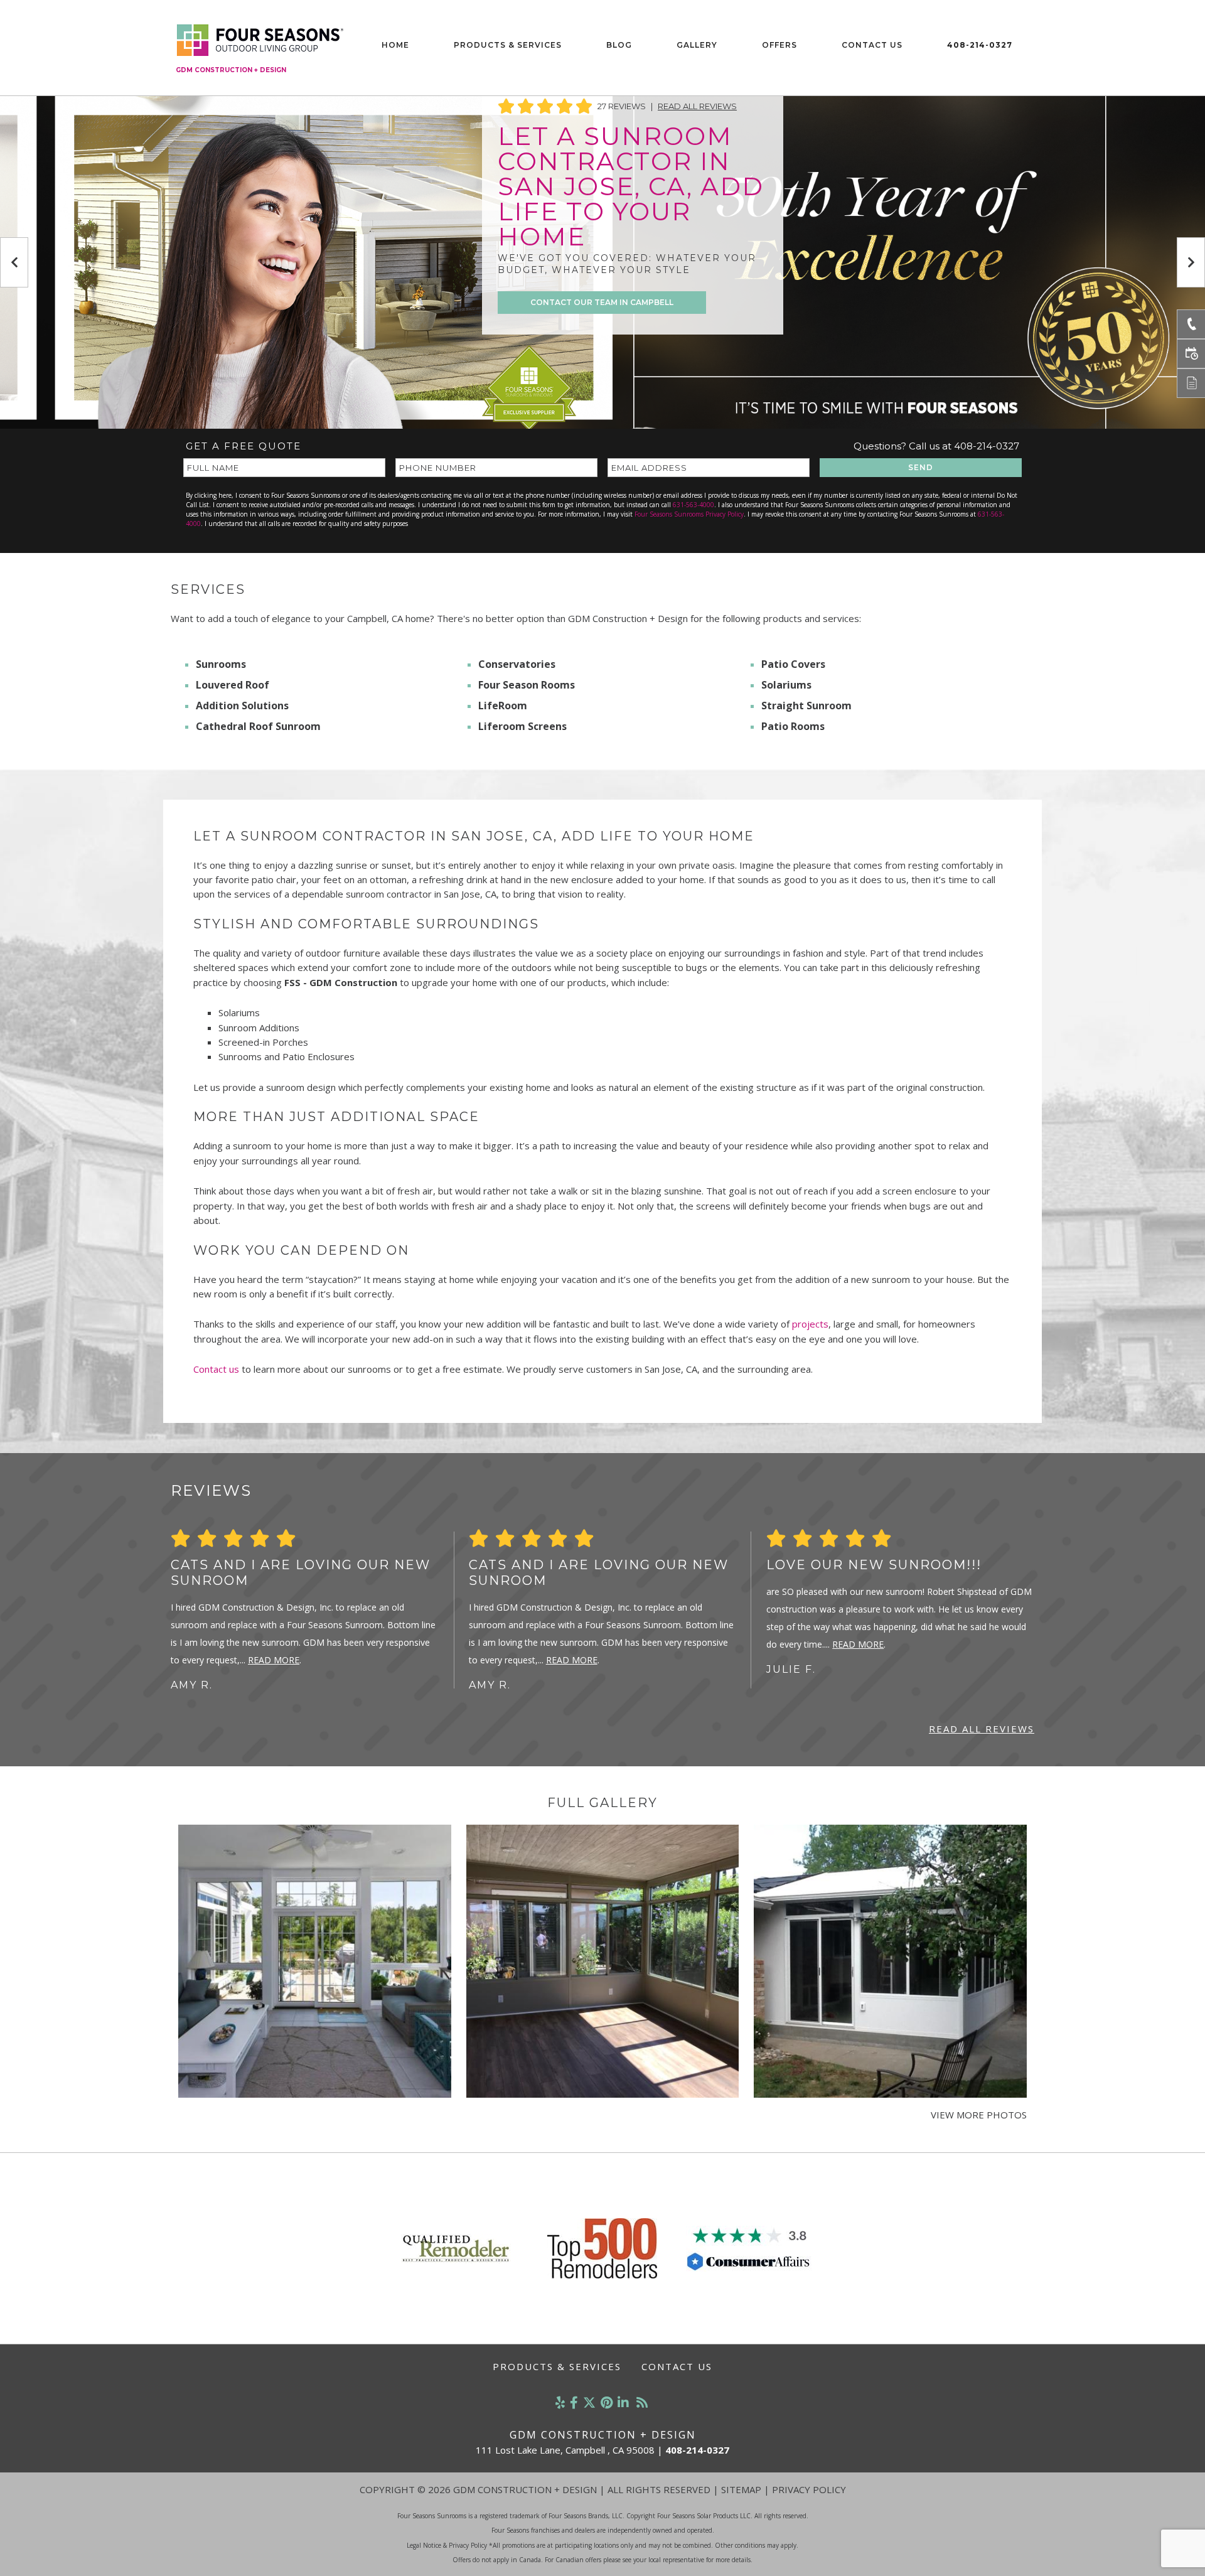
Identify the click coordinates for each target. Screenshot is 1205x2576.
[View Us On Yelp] (560, 2402)
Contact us (216, 1369)
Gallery (697, 45)
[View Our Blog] (642, 2402)
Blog (619, 45)
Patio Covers (793, 664)
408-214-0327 (980, 45)
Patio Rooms (793, 726)
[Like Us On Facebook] (574, 2402)
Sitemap (741, 2489)
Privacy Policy (809, 2489)
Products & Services (508, 45)
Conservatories (517, 664)
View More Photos (979, 2115)
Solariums (786, 685)
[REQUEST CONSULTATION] (1191, 354)
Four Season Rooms (527, 685)
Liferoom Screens (522, 726)
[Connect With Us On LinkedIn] (623, 2402)
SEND (921, 467)
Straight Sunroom (806, 706)
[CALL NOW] (1191, 324)
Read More (274, 1660)
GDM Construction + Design (231, 70)
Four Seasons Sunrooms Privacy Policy (689, 514)
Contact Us (872, 45)
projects (810, 1324)
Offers (779, 45)
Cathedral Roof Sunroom (258, 726)
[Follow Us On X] (589, 2402)
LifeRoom (503, 706)
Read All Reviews (697, 106)
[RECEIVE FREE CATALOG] (1191, 383)
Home (395, 45)
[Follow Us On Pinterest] (607, 2402)
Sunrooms (221, 664)
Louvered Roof (233, 685)
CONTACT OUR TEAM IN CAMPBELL (602, 302)
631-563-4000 (694, 505)
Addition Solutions (242, 706)
